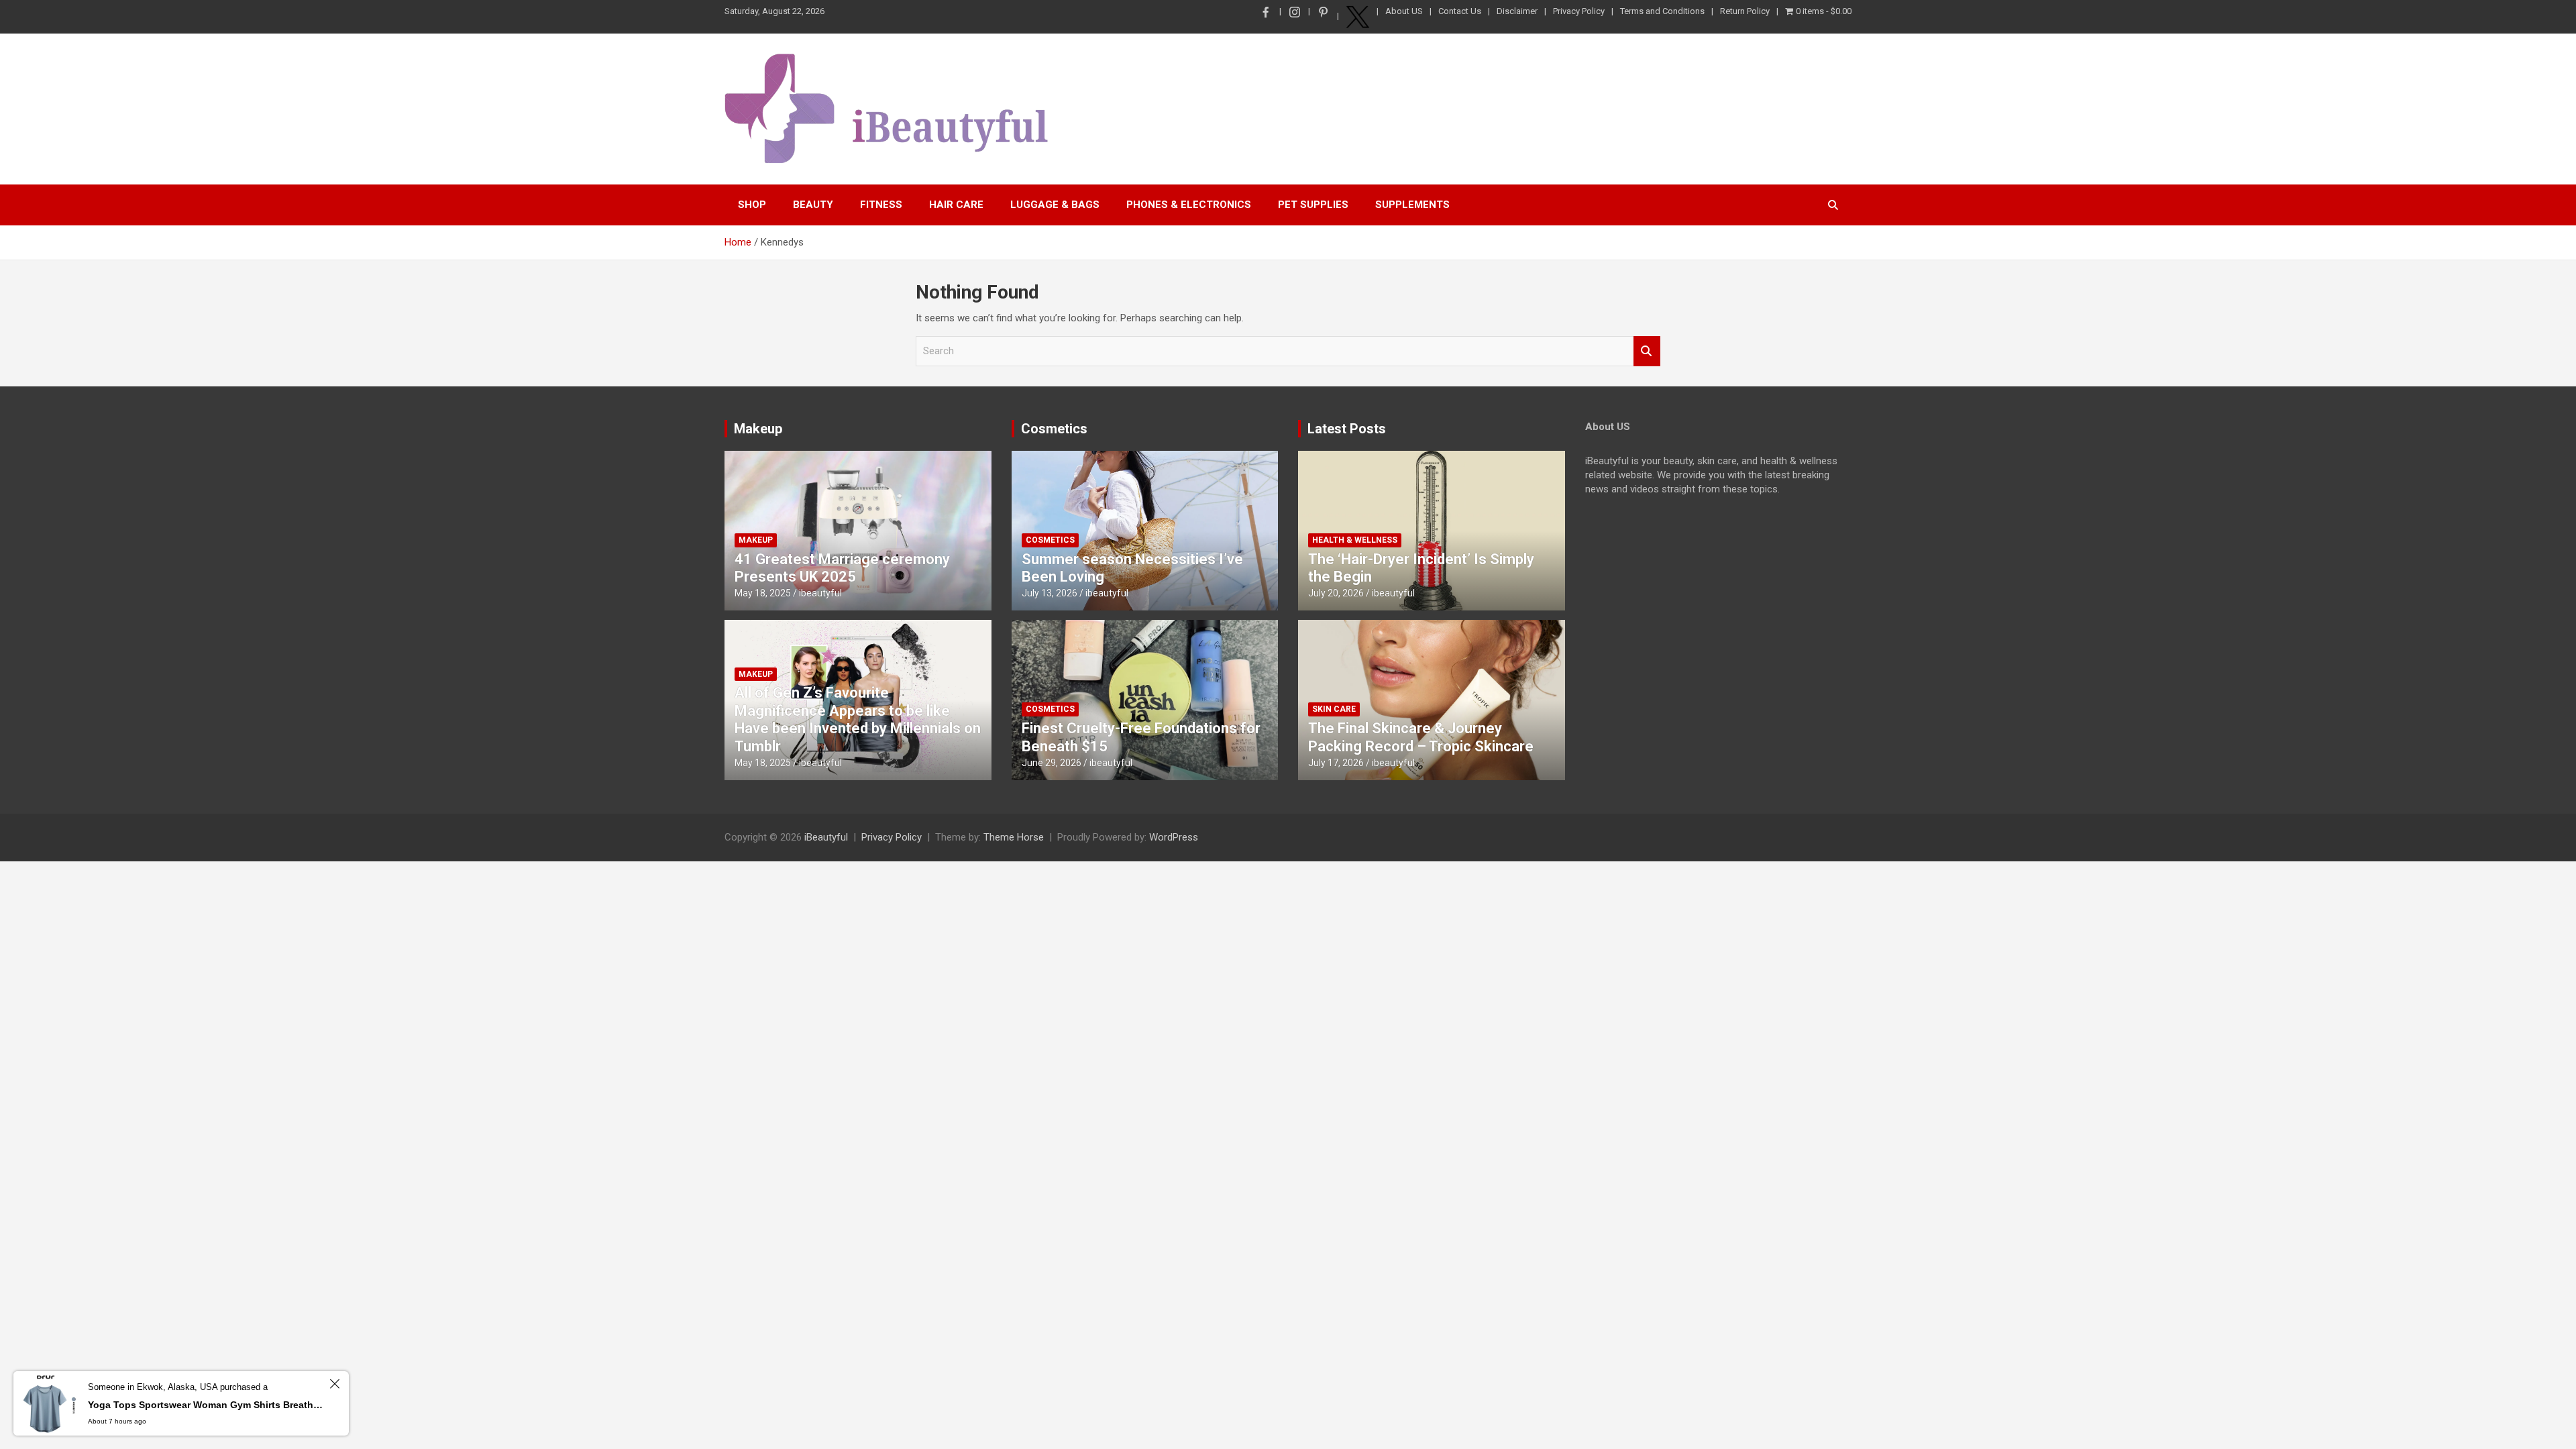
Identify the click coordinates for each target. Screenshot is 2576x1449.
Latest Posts (1347, 429)
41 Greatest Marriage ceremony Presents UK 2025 (842, 568)
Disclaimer (1517, 11)
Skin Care (1334, 709)
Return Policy (1745, 11)
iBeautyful (826, 837)
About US (1404, 11)
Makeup (758, 429)
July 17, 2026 (1336, 763)
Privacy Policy (1579, 11)
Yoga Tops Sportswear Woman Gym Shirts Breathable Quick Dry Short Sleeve (207, 1405)
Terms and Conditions (1662, 11)
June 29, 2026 (1052, 763)
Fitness (881, 205)
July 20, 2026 (1336, 593)
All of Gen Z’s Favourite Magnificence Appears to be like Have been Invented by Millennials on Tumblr (858, 719)
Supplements (1412, 205)
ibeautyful (820, 593)
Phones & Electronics (1189, 205)
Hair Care (956, 205)
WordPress (1174, 837)
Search (1647, 351)
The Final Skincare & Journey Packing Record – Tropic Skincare (1421, 737)
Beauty (813, 205)
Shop (752, 205)
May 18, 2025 (763, 593)
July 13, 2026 (1050, 593)
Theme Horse (1014, 837)
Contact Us (1460, 11)
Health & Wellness (1355, 540)
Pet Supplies (1313, 205)
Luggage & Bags (1055, 205)
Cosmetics (1054, 429)
